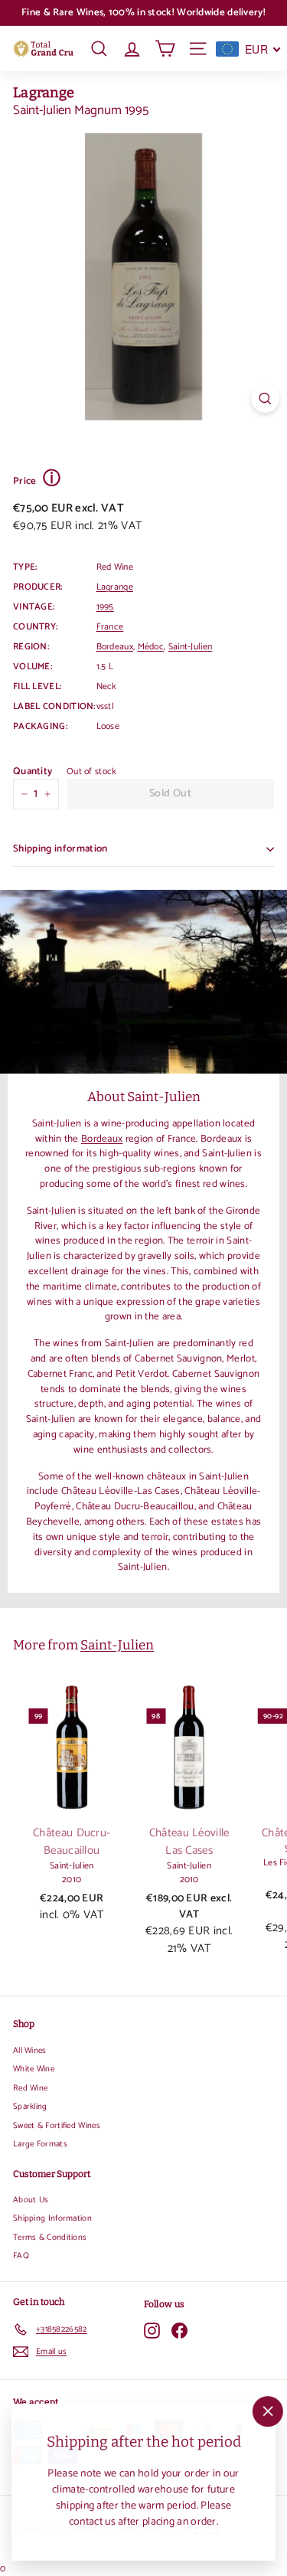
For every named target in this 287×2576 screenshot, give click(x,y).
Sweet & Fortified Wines (57, 2126)
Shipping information (60, 849)
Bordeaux (115, 647)
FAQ (21, 2256)
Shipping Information (52, 2218)
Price (37, 480)
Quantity (33, 772)
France (110, 627)
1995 (105, 607)
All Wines (30, 2051)
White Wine (34, 2069)
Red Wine (30, 2088)
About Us (31, 2200)
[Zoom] (265, 399)
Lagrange (44, 93)
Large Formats (40, 2144)
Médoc (151, 647)
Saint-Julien (191, 647)
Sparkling (30, 2107)
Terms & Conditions (50, 2238)
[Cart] (165, 49)
